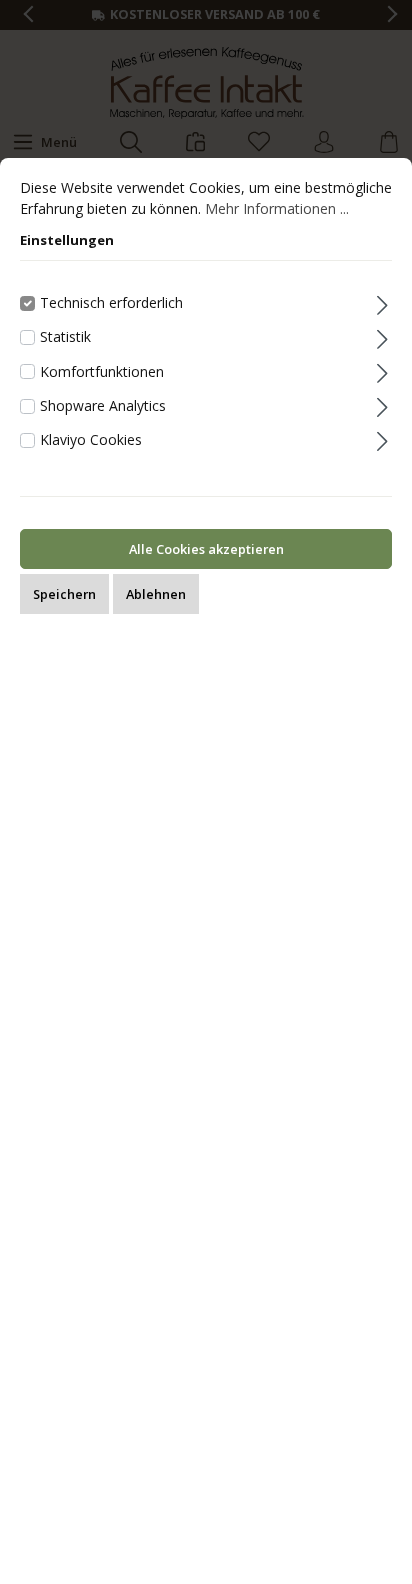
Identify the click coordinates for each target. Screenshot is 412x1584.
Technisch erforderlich (111, 302)
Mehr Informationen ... (277, 208)
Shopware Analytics (103, 405)
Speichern (64, 594)
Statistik (65, 336)
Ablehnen (156, 594)
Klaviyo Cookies (91, 439)
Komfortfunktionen (102, 371)
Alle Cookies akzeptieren (206, 549)
